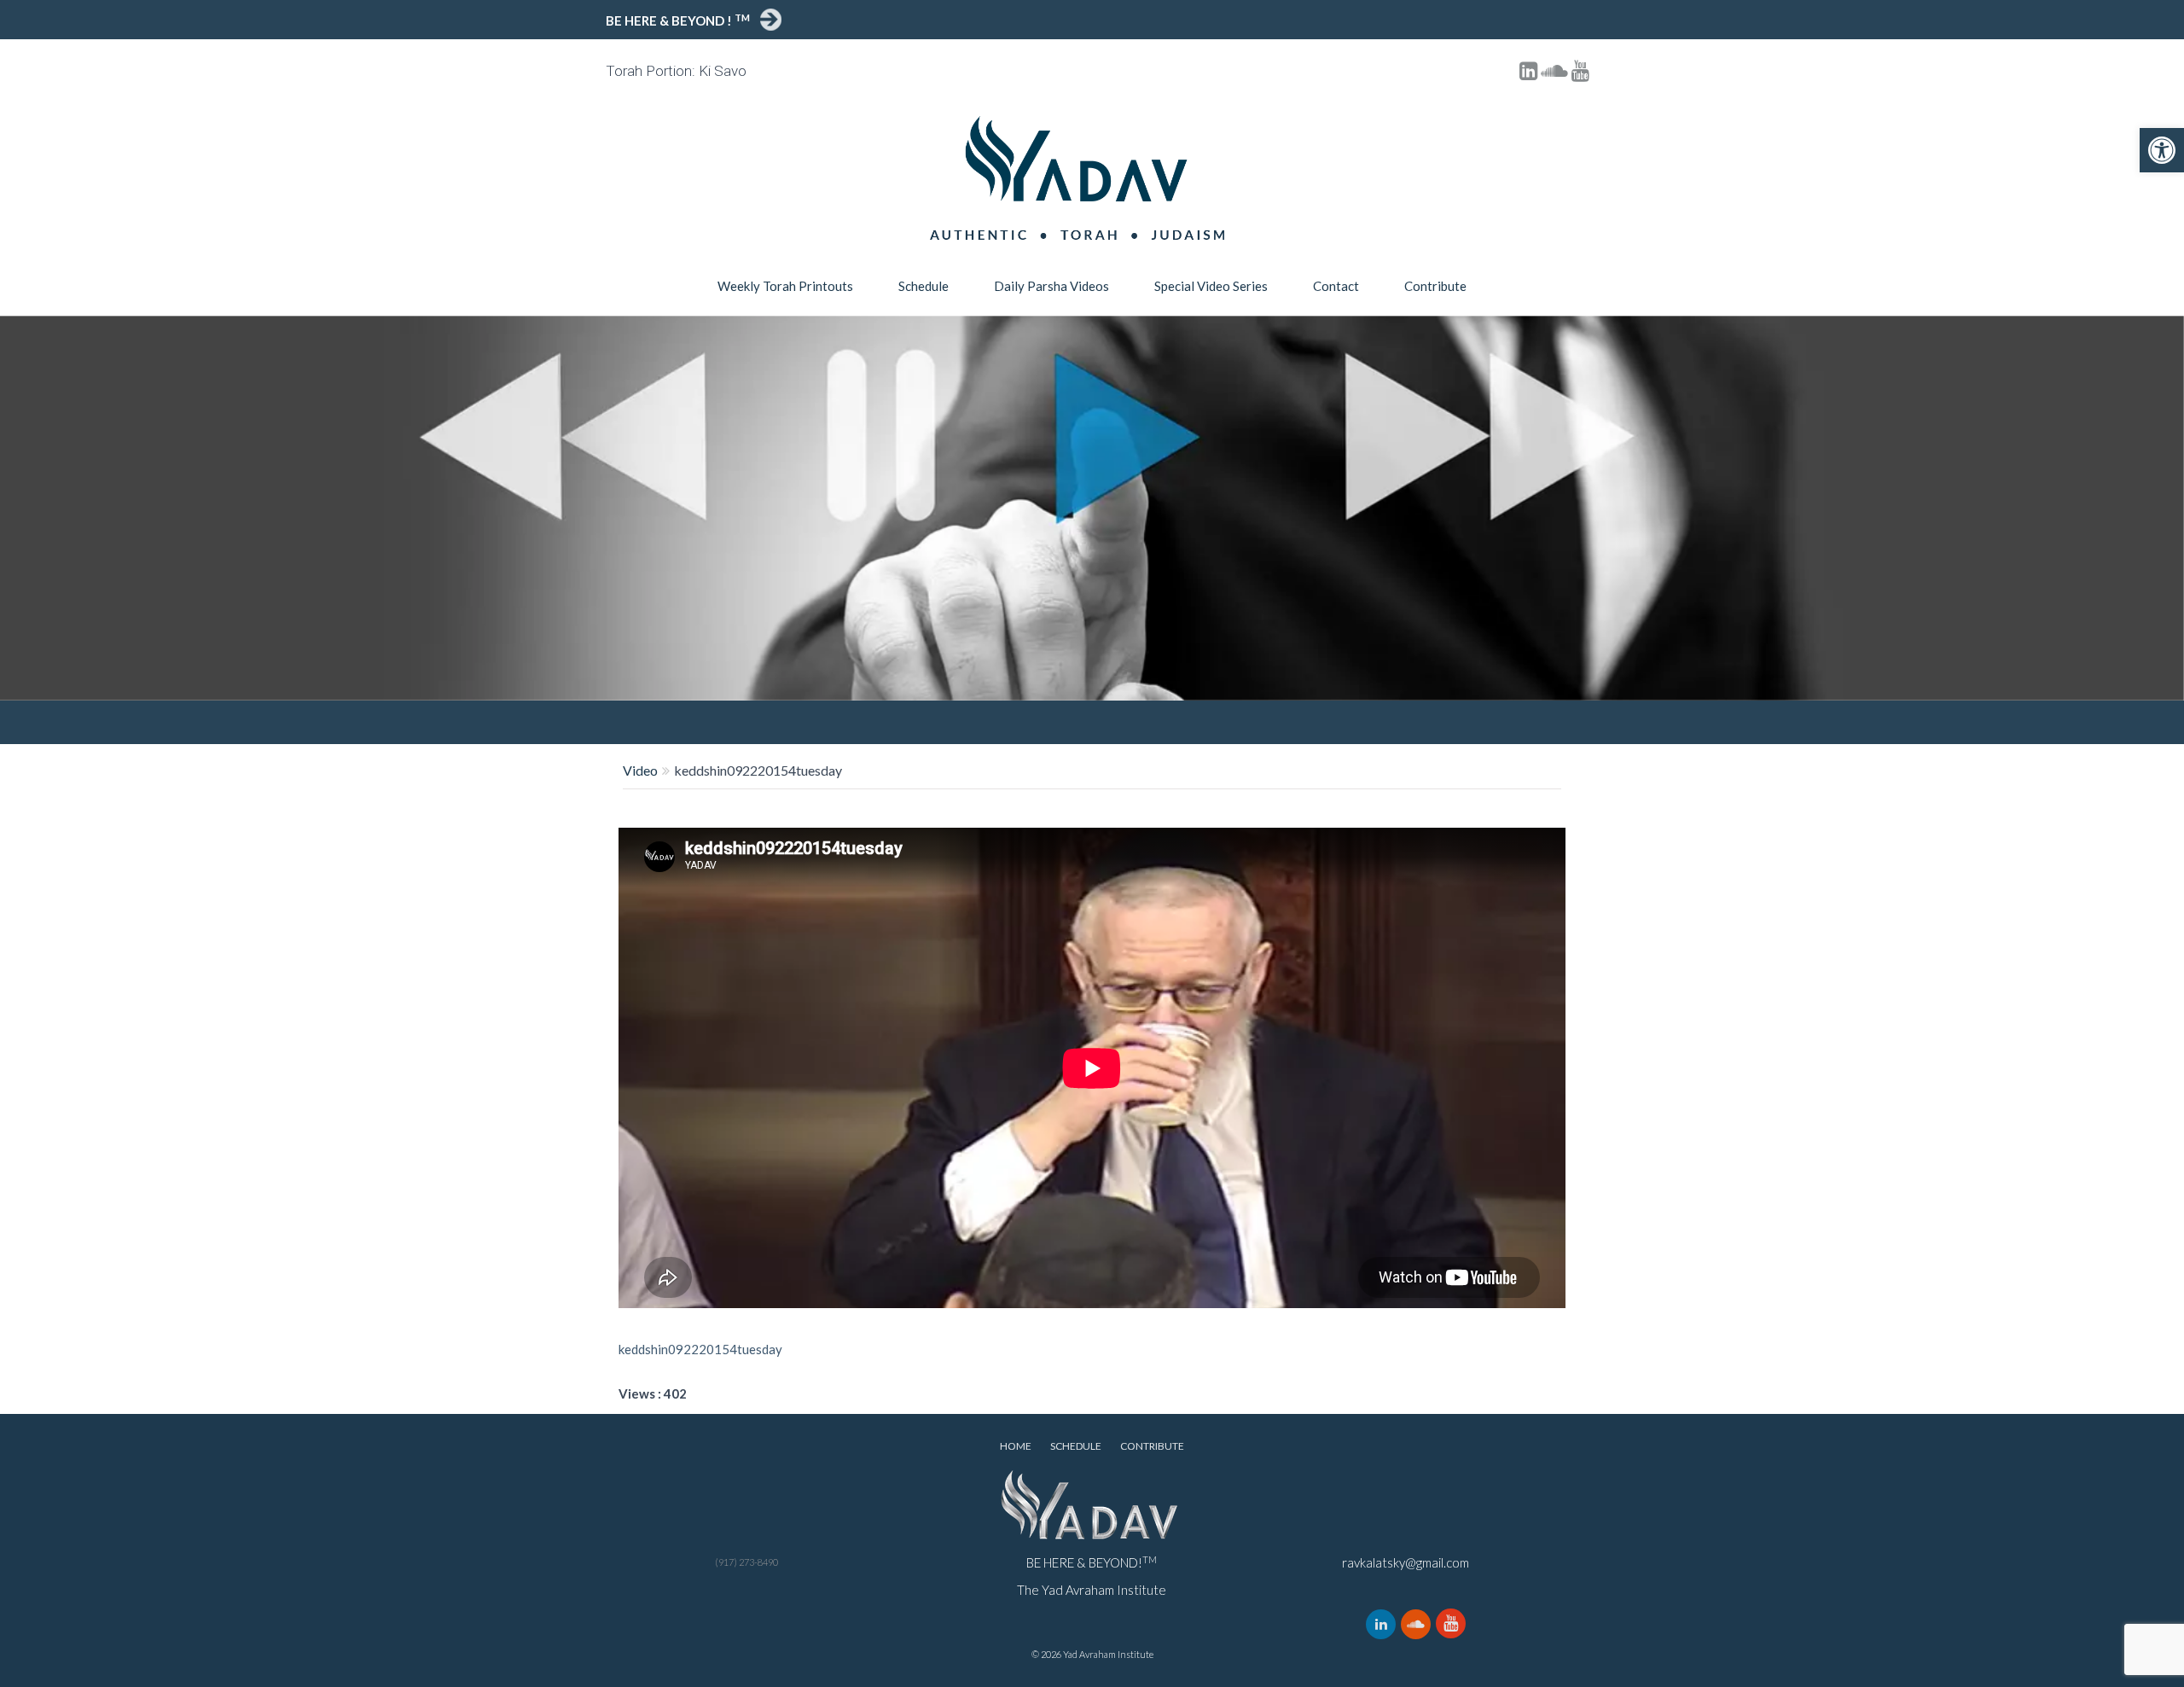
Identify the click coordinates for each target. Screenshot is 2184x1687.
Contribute (1435, 286)
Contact (1336, 286)
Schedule (924, 286)
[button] (2162, 150)
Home (1016, 1446)
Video (640, 770)
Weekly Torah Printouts (785, 286)
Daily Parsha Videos (1051, 286)
